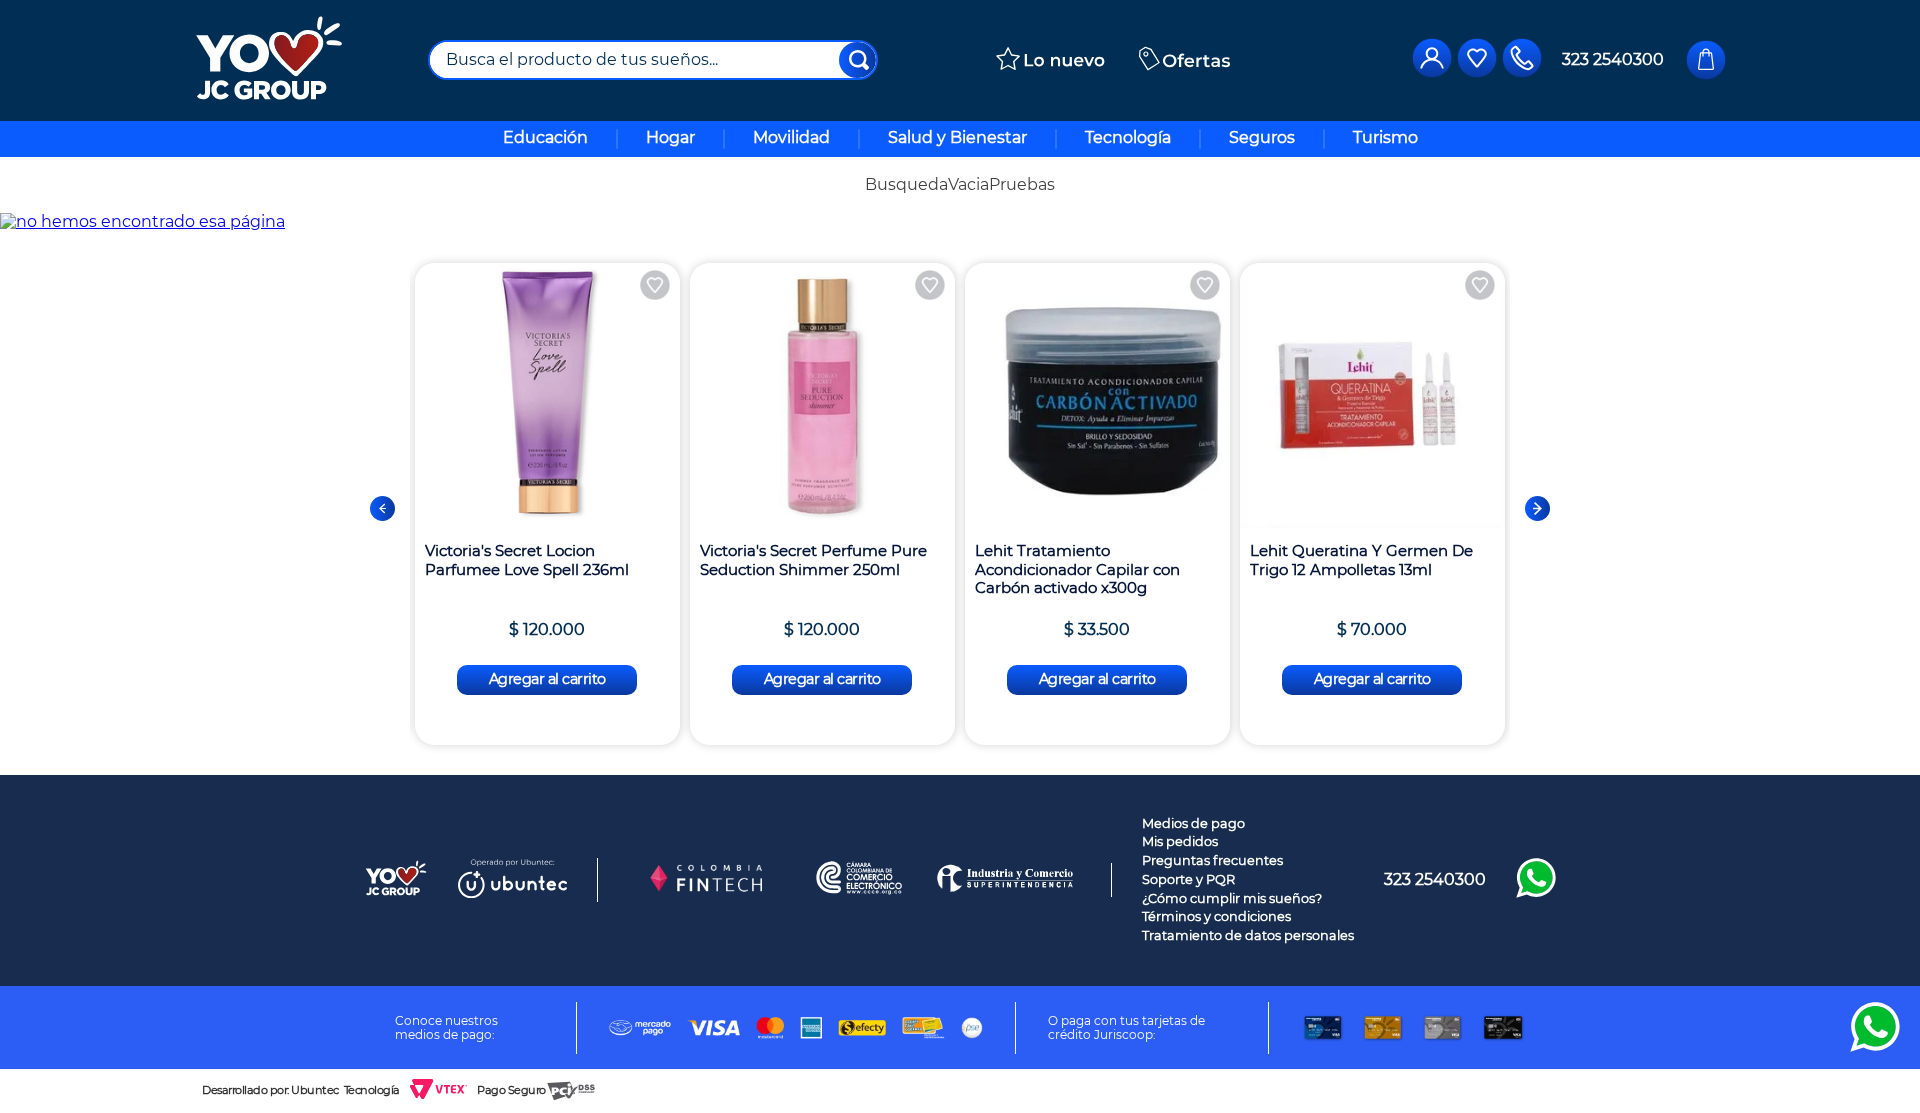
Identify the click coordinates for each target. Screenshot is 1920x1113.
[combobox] (653, 60)
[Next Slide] (1537, 508)
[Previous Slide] (382, 508)
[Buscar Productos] (859, 60)
